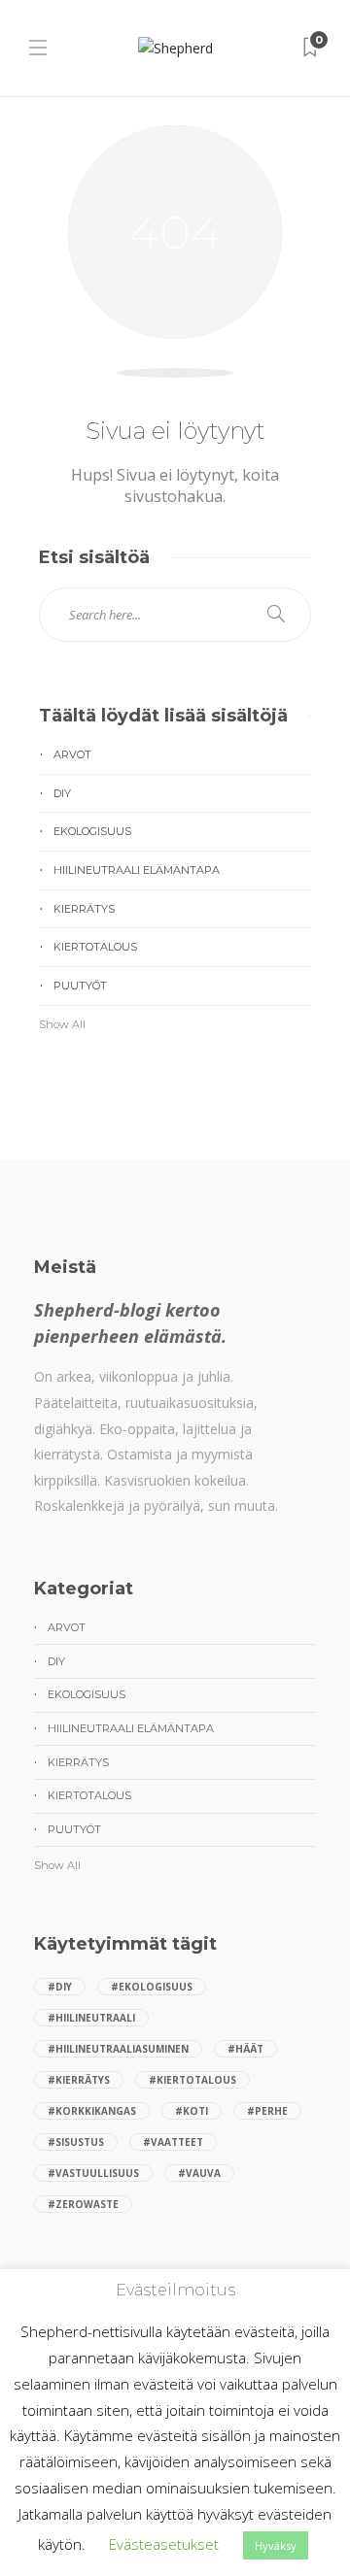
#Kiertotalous (192, 2080)
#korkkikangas (92, 2111)
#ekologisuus (152, 1987)
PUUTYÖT (80, 986)
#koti (192, 2111)
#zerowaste (83, 2204)
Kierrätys (84, 909)
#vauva (199, 2173)
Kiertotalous (95, 947)
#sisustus (76, 2142)
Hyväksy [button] (276, 2545)
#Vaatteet (173, 2142)
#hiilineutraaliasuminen (118, 2049)
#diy (60, 1987)
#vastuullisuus (93, 2173)
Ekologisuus (92, 831)
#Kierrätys (79, 2080)
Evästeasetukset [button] (164, 2544)
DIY (62, 793)
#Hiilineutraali (91, 2018)
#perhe (267, 2111)
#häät (245, 2049)
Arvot (72, 754)
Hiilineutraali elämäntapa (137, 870)
